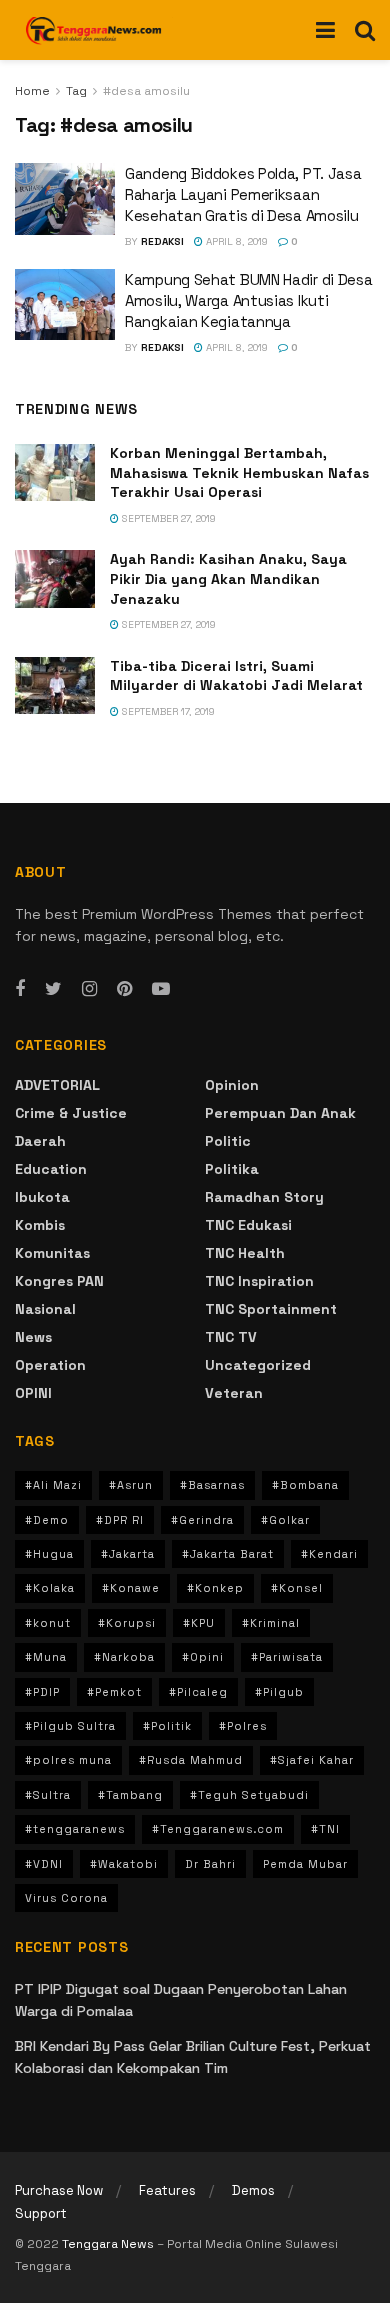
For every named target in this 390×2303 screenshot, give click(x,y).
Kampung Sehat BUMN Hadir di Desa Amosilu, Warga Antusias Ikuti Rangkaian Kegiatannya (248, 300)
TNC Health (245, 1253)
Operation (50, 1365)
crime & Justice (71, 1113)
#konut (48, 1623)
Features (167, 2190)
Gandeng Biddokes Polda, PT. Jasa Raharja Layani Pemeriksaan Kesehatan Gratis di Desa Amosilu (243, 194)
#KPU (199, 1623)
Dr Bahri (210, 1864)
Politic (228, 1141)
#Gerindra (202, 1520)
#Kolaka (50, 1588)
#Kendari (329, 1554)
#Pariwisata (287, 1657)
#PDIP (42, 1692)
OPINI (33, 1393)
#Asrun (131, 1485)
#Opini (203, 1657)
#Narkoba (124, 1657)
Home (32, 91)
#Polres (243, 1726)
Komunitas (52, 1253)
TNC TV (231, 1337)
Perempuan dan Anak (280, 1113)
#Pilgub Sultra (70, 1726)
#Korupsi (127, 1623)
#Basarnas (212, 1485)
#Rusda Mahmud (191, 1760)
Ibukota (42, 1197)
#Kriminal (271, 1623)
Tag (76, 91)
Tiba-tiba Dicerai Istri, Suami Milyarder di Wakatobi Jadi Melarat (236, 676)
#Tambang (130, 1795)
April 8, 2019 (235, 241)
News (33, 1337)
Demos (253, 2190)
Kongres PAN (59, 1281)
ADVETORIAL (57, 1085)
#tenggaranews (75, 1829)
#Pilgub (279, 1692)
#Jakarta (128, 1554)
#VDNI (44, 1864)
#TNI (325, 1829)
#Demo (47, 1520)
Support (41, 2213)
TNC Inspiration (259, 1281)
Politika (232, 1169)
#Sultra (48, 1795)
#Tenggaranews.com (218, 1829)
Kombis (40, 1225)
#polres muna (68, 1760)
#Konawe (131, 1588)
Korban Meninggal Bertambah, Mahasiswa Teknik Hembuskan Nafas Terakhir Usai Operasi (239, 472)
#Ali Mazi (53, 1485)
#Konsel (297, 1588)
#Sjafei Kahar (312, 1760)
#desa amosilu (146, 91)
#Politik (167, 1726)
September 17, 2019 (167, 711)
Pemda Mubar (305, 1864)
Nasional (45, 1309)
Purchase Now (59, 2190)
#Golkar (285, 1520)
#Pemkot (114, 1692)
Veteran (234, 1393)
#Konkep (215, 1588)
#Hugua (49, 1554)
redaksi (162, 241)
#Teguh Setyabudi (249, 1795)
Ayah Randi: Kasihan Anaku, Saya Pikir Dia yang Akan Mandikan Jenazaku (228, 578)
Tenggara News (109, 2244)
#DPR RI (120, 1520)
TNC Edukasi (248, 1225)
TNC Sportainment (271, 1309)
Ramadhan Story (264, 1197)
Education (51, 1169)
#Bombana (305, 1485)
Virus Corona (66, 1898)
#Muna (46, 1657)
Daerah (40, 1141)
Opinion (232, 1085)
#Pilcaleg (198, 1692)
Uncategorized (258, 1365)
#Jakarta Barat (228, 1554)
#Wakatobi (124, 1864)
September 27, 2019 (167, 518)
